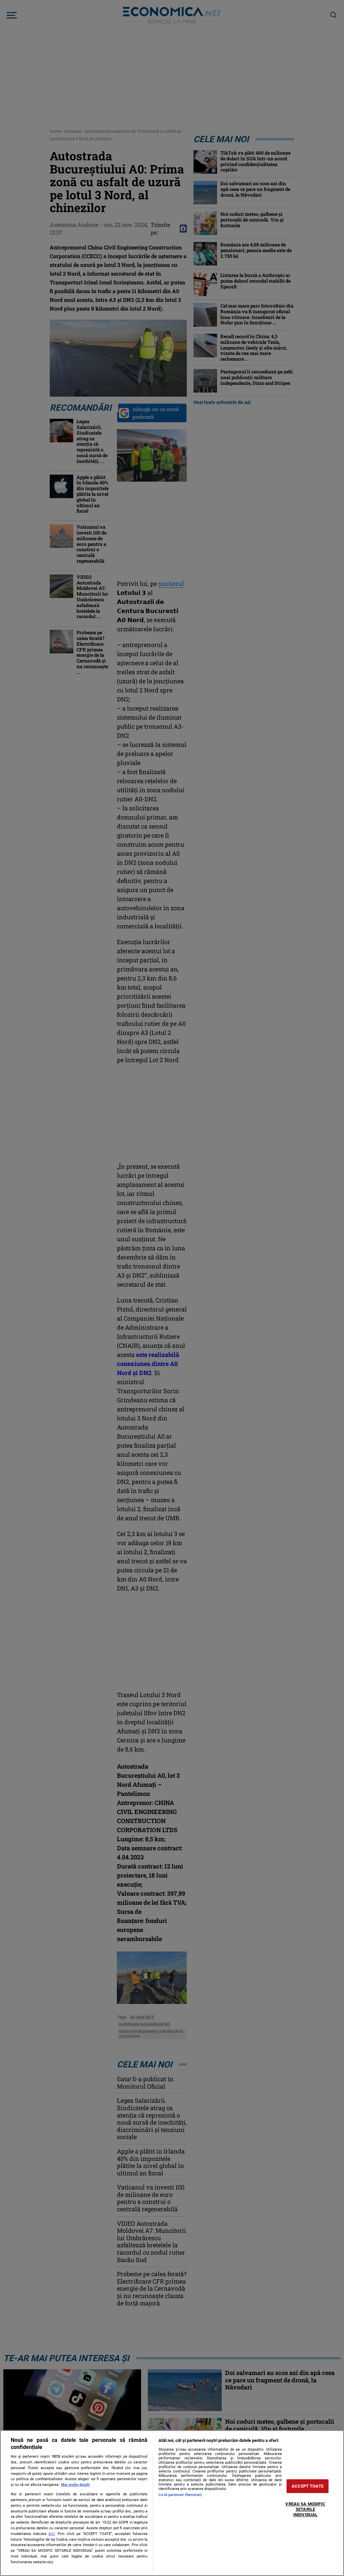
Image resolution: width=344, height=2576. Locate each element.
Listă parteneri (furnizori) (180, 2495)
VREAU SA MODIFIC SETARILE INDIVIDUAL (305, 2509)
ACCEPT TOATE (308, 2486)
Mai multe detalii (75, 2485)
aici (52, 2534)
